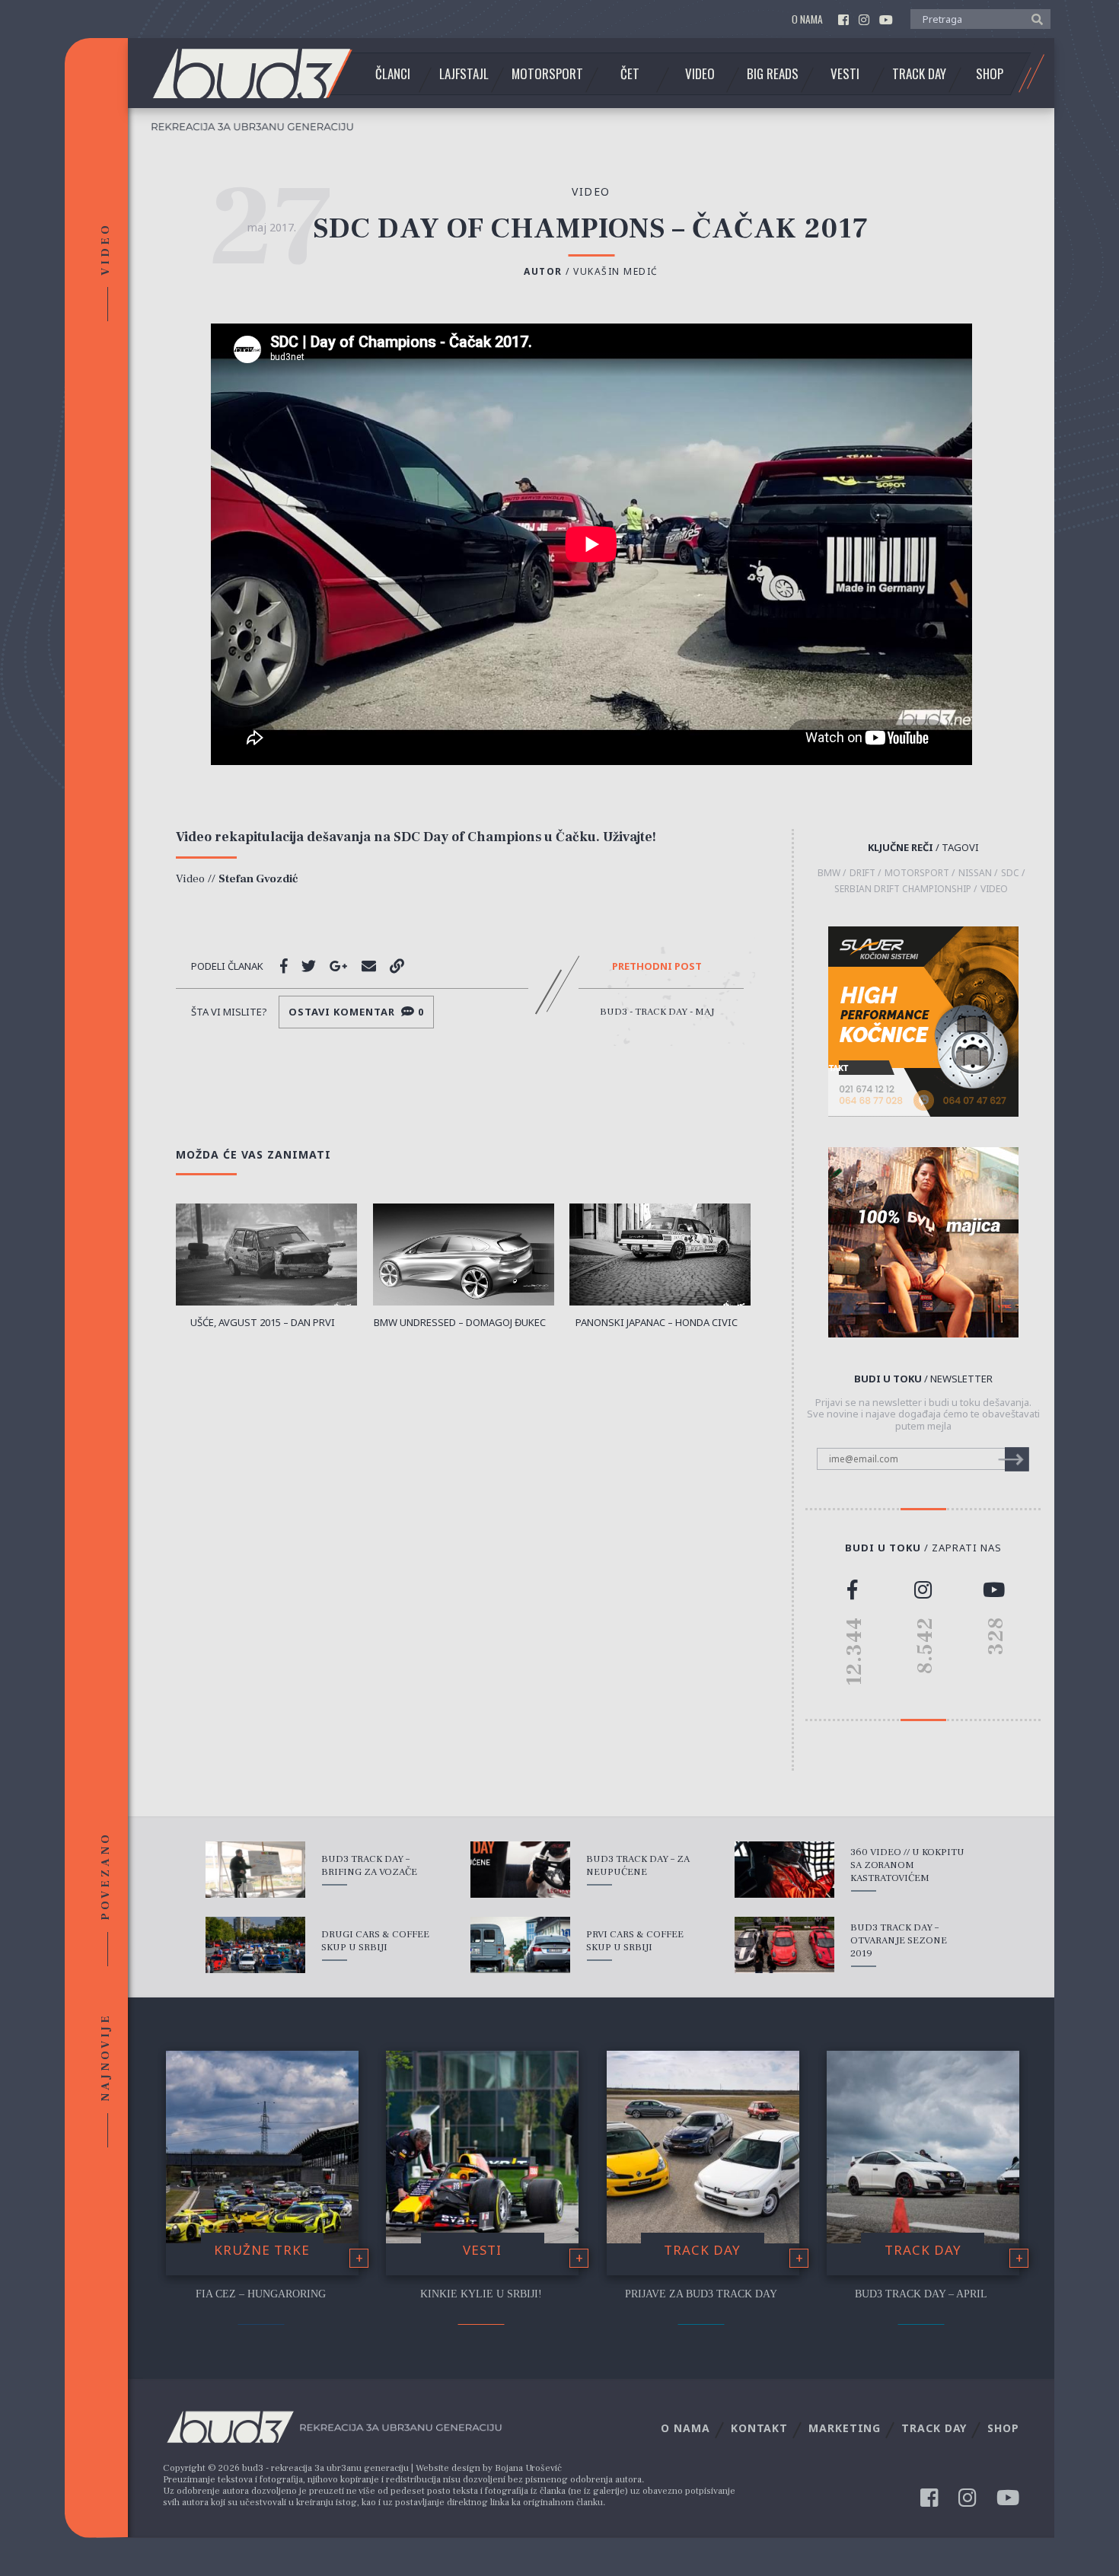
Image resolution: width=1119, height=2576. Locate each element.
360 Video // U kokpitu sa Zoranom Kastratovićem (907, 1865)
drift (862, 873)
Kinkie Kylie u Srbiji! (481, 2294)
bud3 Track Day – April (921, 2294)
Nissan (975, 873)
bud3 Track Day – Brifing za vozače (369, 1865)
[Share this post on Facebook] (284, 966)
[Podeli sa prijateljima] (369, 966)
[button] (1033, 18)
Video (700, 74)
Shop (990, 74)
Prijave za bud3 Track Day (701, 2294)
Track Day (919, 74)
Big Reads (773, 74)
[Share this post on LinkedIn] (397, 966)
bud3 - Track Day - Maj (657, 1012)
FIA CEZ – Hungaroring (261, 2294)
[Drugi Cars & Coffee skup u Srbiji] (255, 1945)
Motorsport (547, 74)
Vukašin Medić (616, 271)
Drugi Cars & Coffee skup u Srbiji (375, 1941)
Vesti (845, 74)
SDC (1010, 873)
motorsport (917, 873)
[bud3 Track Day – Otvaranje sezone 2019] (784, 1945)
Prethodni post (657, 967)
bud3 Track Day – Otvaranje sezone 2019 (899, 1940)
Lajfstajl (464, 74)
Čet (630, 74)
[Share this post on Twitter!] (309, 966)
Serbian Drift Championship (903, 889)
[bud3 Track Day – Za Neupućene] (520, 1870)
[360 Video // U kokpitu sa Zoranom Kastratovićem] (784, 1870)
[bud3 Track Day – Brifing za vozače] (255, 1870)
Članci (393, 74)
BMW (829, 873)
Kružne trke (262, 2250)
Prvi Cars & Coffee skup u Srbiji (635, 1941)
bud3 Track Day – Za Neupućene (638, 1865)
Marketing (845, 2428)
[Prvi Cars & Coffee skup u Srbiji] (520, 1945)
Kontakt (759, 2428)
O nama (807, 19)
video (591, 191)
